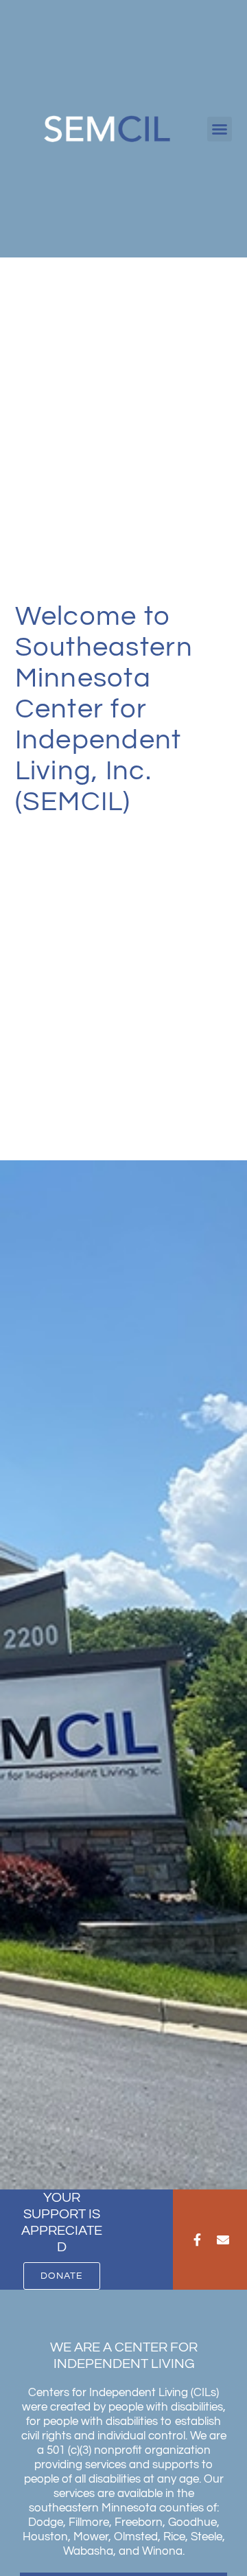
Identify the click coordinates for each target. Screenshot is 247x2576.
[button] (220, 129)
